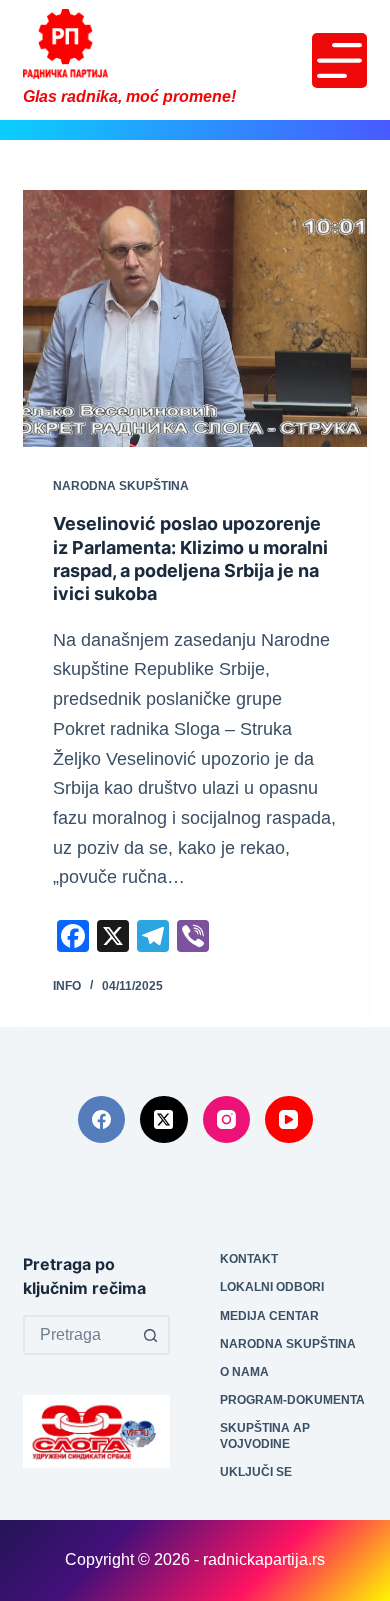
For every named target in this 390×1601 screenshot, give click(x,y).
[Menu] (339, 60)
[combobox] (78, 1335)
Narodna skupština (121, 486)
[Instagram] (227, 1120)
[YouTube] (289, 1120)
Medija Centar (269, 1316)
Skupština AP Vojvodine (265, 1436)
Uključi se (256, 1472)
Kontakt (249, 1259)
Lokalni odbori (272, 1287)
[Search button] (150, 1335)
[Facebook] (102, 1120)
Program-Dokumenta (292, 1400)
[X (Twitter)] (164, 1120)
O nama (244, 1372)
